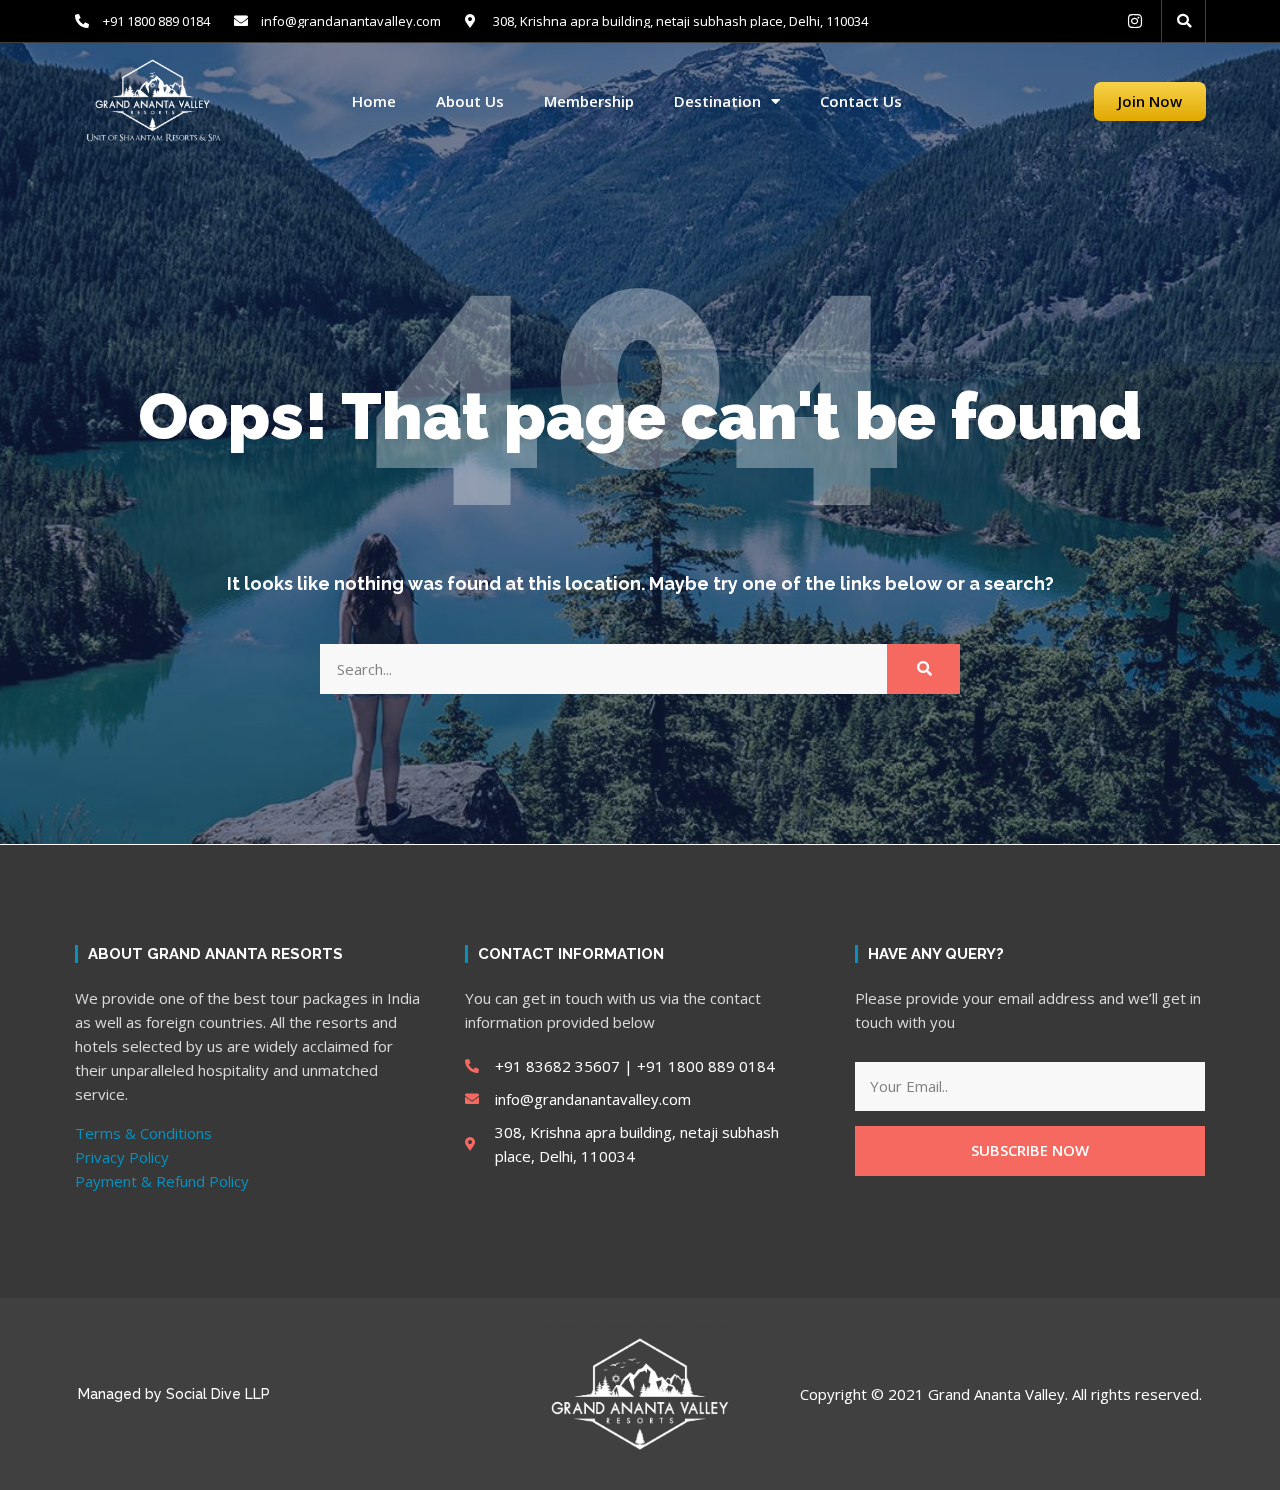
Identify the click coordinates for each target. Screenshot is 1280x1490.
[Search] (923, 669)
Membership (589, 101)
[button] (1184, 21)
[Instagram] (1135, 21)
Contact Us (861, 101)
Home (374, 101)
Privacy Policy (122, 1157)
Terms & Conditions (143, 1133)
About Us (470, 101)
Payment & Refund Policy (162, 1181)
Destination (717, 101)
